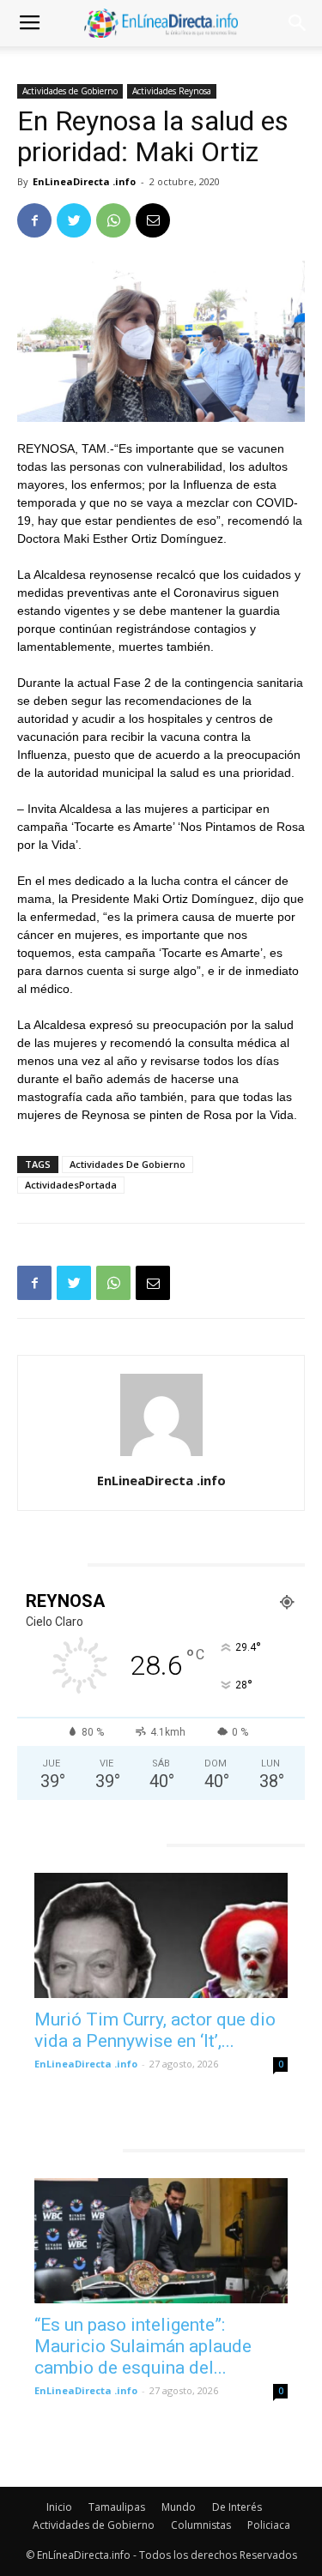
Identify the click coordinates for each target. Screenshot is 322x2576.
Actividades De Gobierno (128, 1164)
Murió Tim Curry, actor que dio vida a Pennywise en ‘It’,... (155, 2030)
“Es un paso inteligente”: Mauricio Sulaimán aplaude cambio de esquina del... (143, 2346)
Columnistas (201, 2525)
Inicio (59, 2507)
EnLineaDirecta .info (84, 181)
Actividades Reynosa (172, 91)
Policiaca (269, 2525)
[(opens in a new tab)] (161, 1935)
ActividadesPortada (71, 1185)
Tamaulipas (117, 2507)
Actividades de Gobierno (70, 91)
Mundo (179, 2507)
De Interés (237, 2507)
